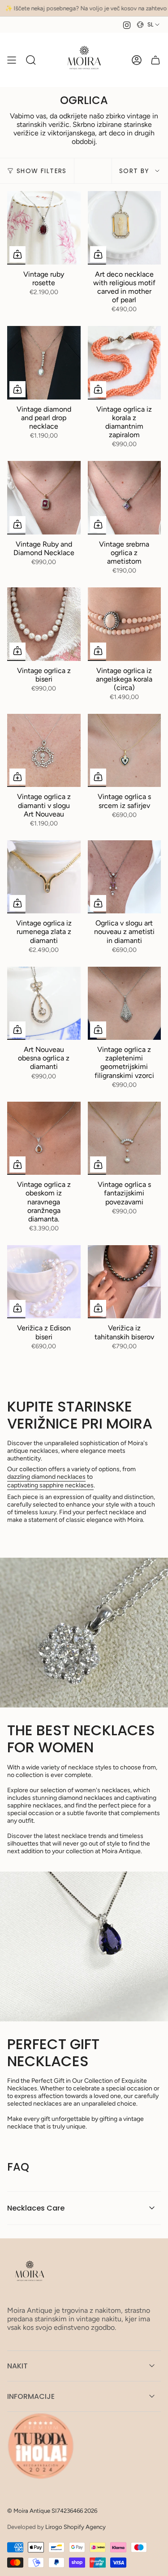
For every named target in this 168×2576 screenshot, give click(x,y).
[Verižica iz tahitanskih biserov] (125, 1282)
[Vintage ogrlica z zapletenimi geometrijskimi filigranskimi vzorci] (125, 1003)
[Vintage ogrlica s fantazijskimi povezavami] (125, 1138)
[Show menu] (12, 60)
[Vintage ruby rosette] (44, 228)
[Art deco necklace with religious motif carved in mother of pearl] (125, 228)
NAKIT (17, 2366)
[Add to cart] (17, 254)
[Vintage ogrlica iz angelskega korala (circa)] (125, 624)
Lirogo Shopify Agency (75, 2527)
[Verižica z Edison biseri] (44, 1282)
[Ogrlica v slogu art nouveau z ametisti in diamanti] (125, 877)
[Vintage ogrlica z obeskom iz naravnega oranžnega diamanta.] (44, 1138)
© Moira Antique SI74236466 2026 (52, 2511)
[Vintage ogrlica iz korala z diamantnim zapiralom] (125, 363)
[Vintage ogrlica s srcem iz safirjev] (125, 751)
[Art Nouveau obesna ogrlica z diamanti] (44, 1003)
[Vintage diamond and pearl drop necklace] (44, 363)
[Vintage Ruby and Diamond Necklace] (44, 498)
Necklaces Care (36, 2208)
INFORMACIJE (31, 2396)
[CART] (155, 60)
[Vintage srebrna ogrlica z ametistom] (125, 498)
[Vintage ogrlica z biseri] (44, 624)
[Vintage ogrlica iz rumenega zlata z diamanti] (44, 877)
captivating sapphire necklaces (50, 1485)
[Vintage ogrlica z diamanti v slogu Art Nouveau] (44, 751)
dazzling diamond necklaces (46, 1477)
